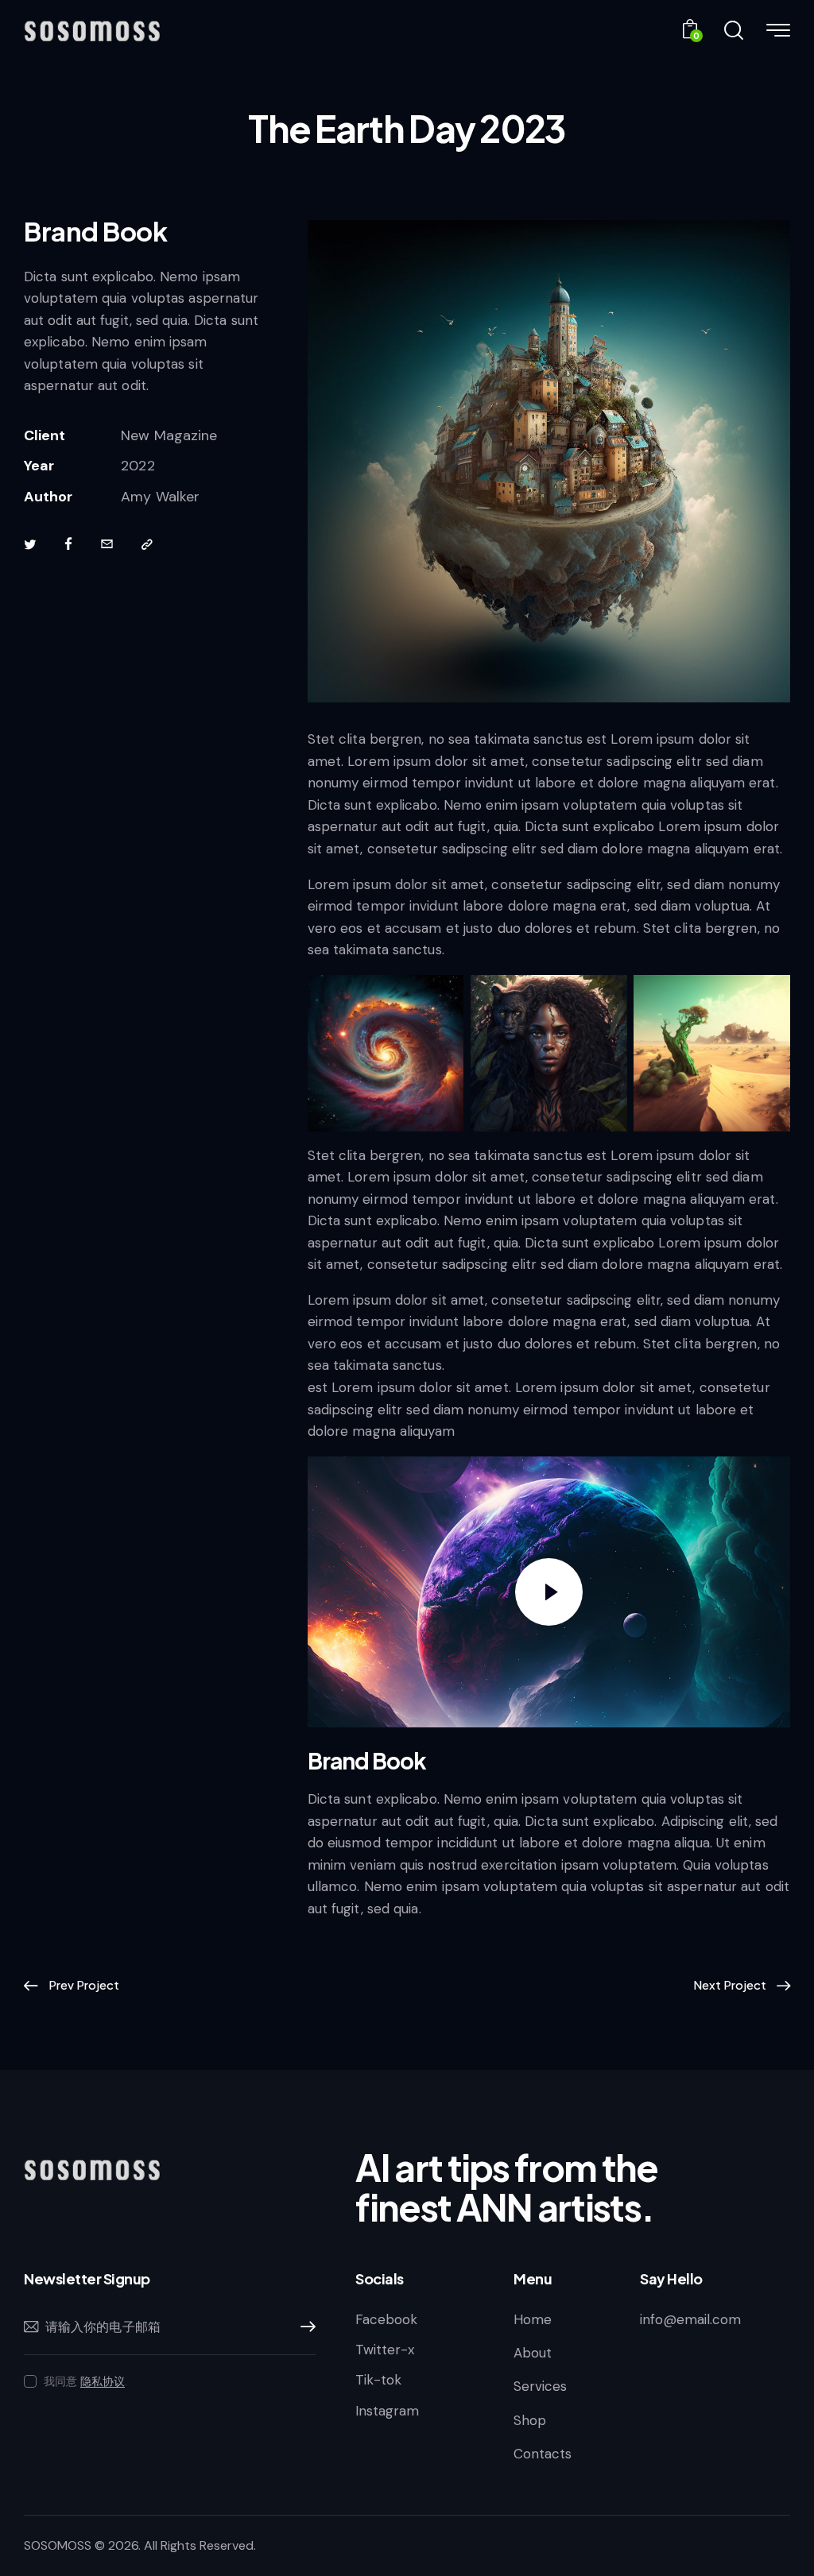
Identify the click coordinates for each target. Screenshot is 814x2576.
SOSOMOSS (58, 2545)
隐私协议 (103, 2382)
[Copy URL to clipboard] (147, 545)
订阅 (304, 2327)
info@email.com (690, 2319)
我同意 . (85, 2381)
